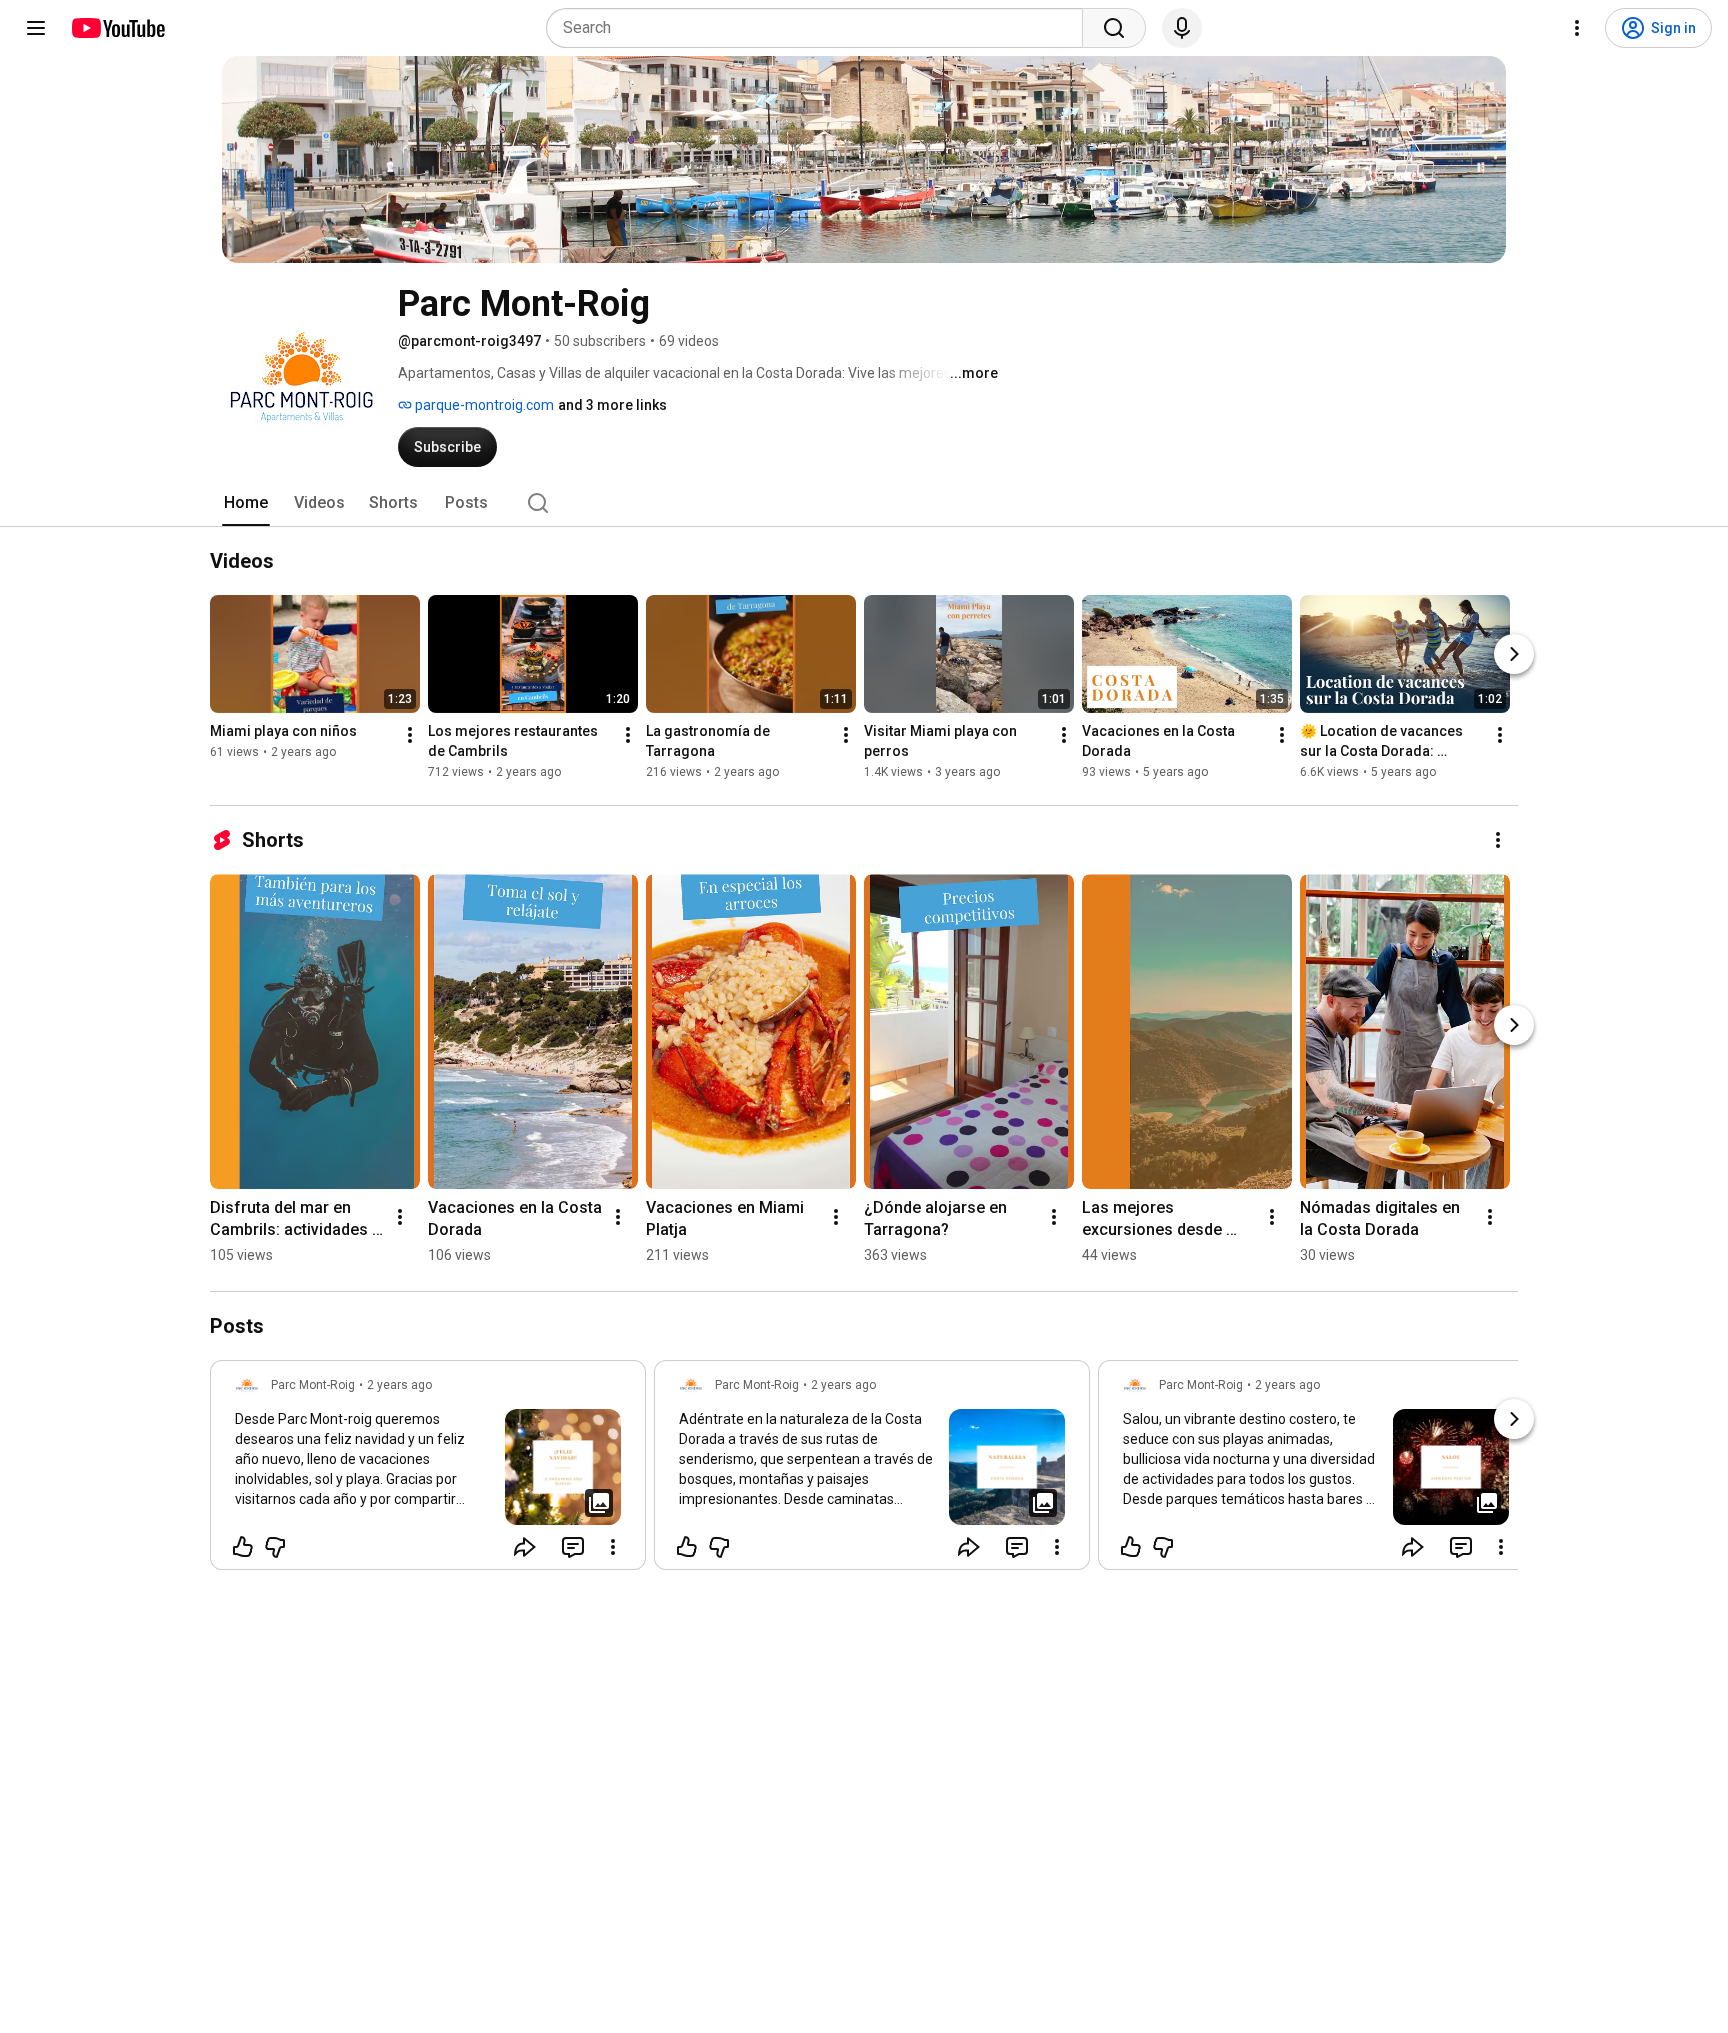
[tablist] (864, 503)
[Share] (525, 1547)
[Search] (1114, 28)
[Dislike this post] (275, 1547)
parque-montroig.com (483, 405)
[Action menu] (613, 1547)
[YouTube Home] (117, 28)
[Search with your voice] (1182, 28)
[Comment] (573, 1547)
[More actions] (410, 735)
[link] (428, 1471)
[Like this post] (243, 1547)
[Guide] (36, 28)
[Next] (1514, 654)
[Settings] (1577, 28)
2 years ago (399, 1385)
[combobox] (820, 28)
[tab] (246, 503)
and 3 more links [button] (612, 405)
